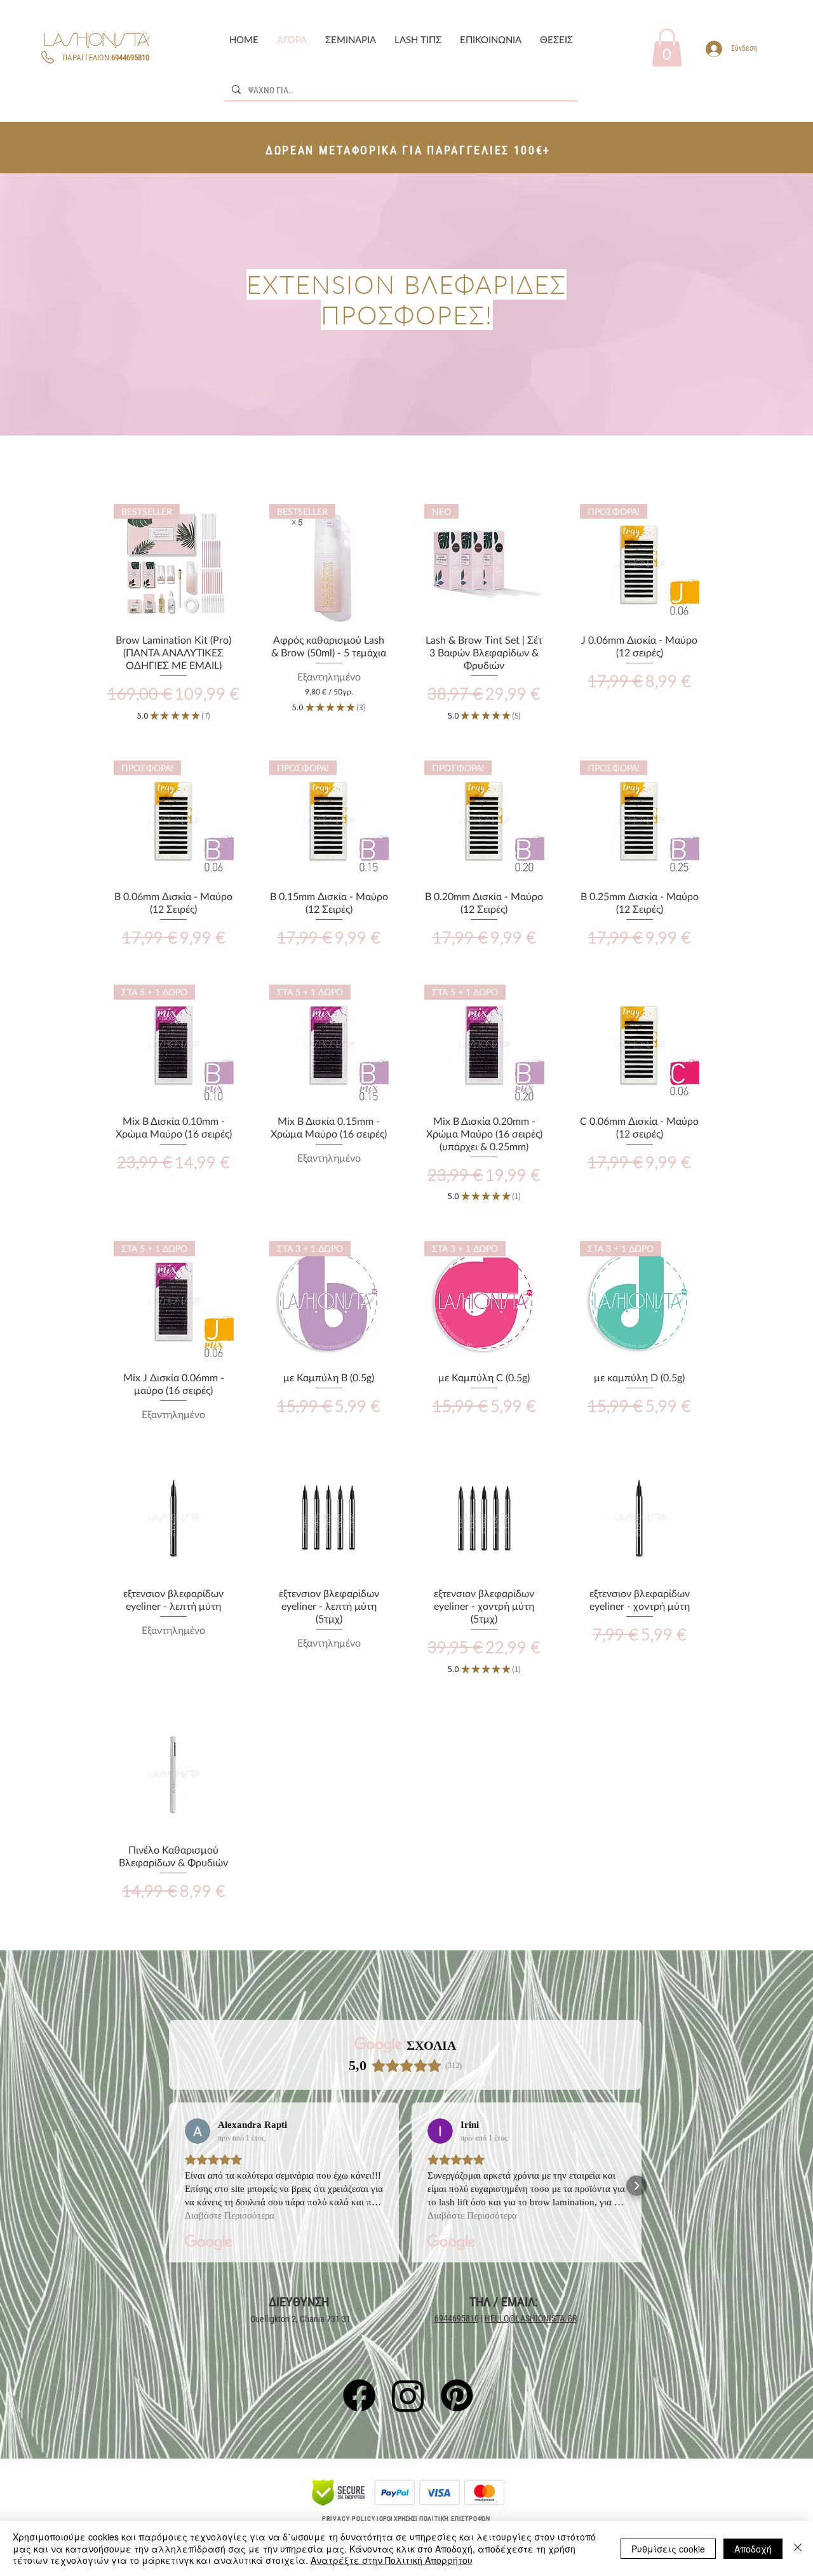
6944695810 (457, 2318)
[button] (350, 40)
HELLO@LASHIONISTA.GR (531, 2318)
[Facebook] (359, 2395)
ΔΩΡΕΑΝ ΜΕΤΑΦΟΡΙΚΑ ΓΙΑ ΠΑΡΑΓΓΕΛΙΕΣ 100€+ (408, 150)
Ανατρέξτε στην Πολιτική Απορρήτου (392, 2560)
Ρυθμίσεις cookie (668, 2549)
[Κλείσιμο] (798, 2548)
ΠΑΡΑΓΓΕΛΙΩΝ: (105, 57)
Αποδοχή (753, 2549)
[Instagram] (408, 2395)
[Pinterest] (457, 2395)
